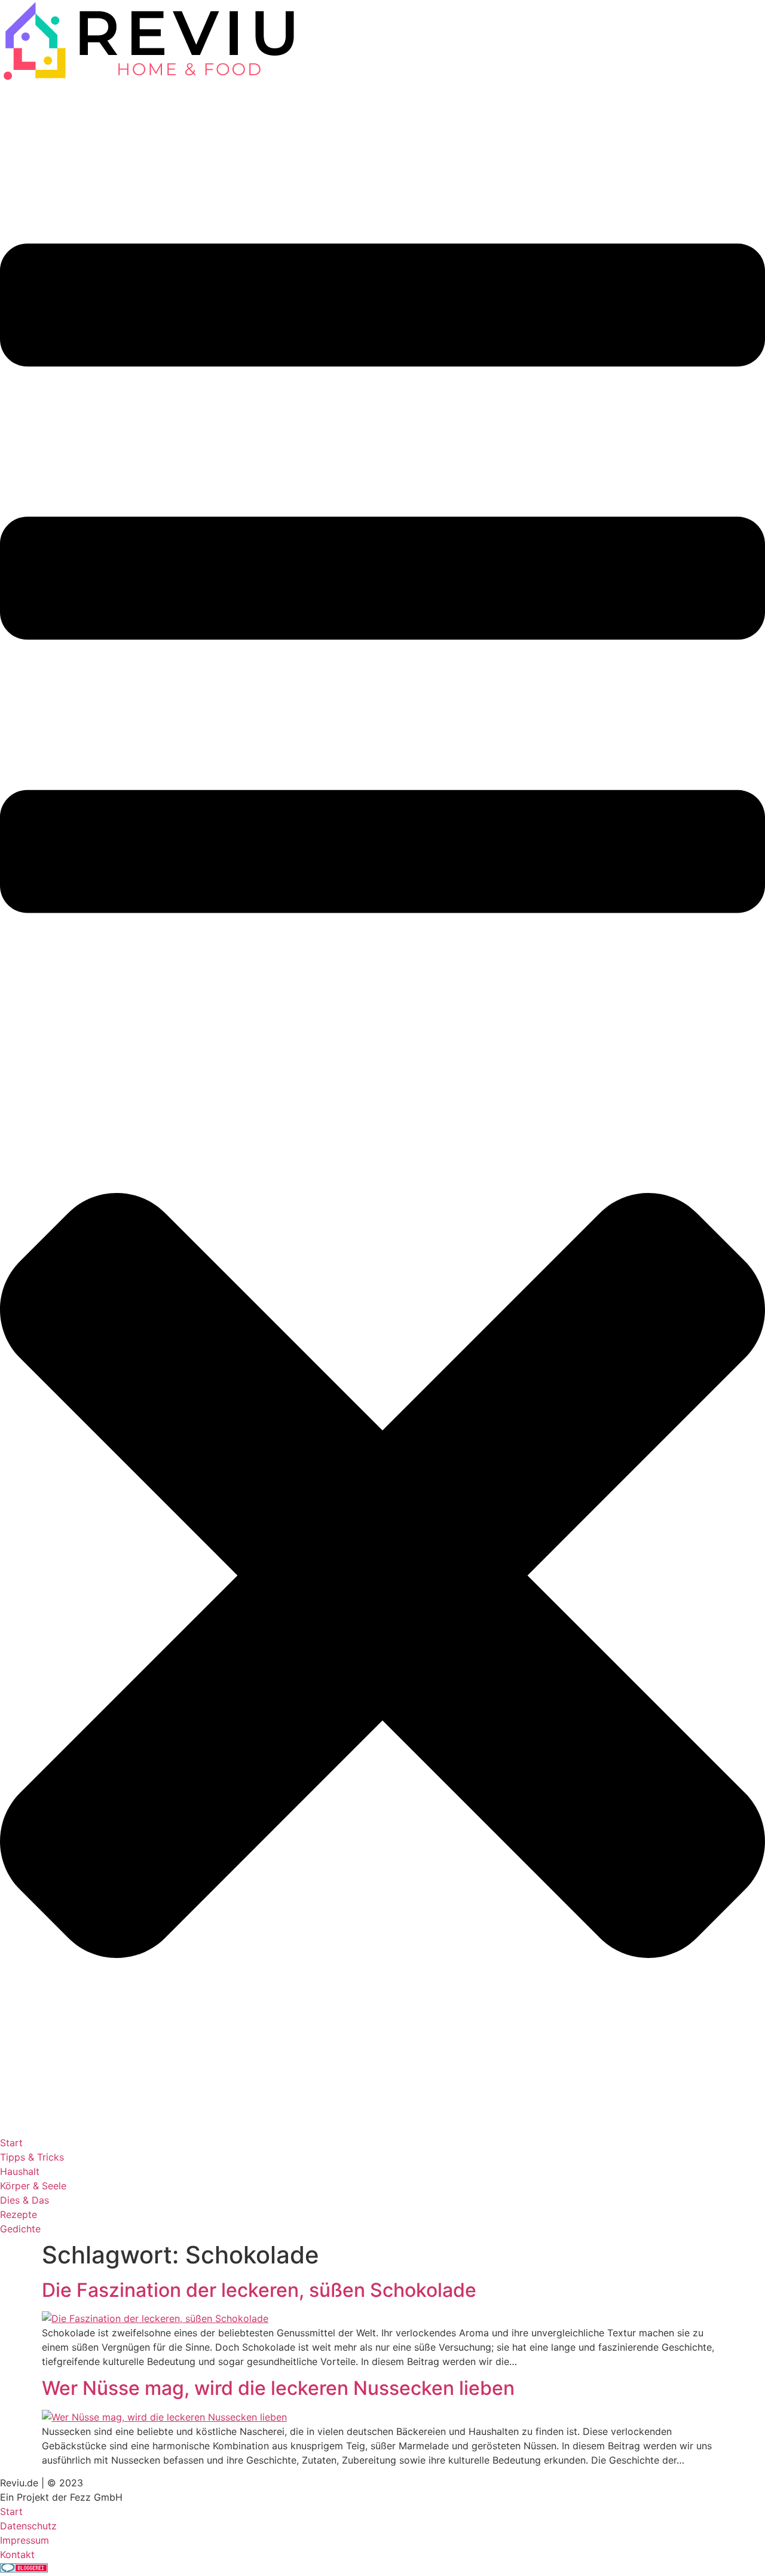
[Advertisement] (218, 111)
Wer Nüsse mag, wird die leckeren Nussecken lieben (278, 2388)
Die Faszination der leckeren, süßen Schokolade (259, 2290)
